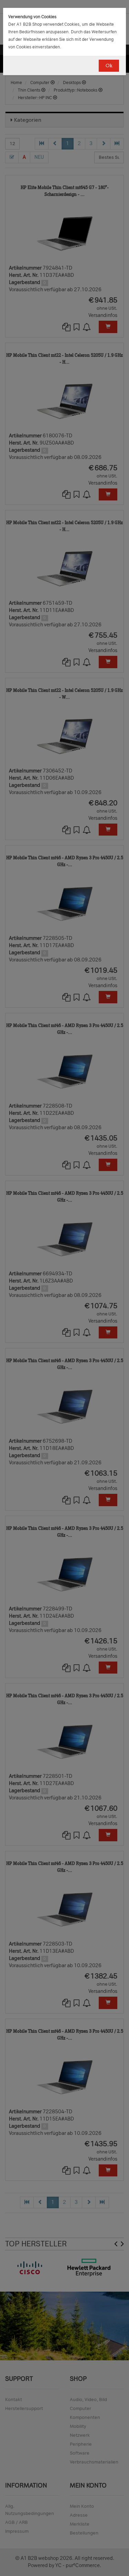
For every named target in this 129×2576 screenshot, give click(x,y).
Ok (109, 66)
